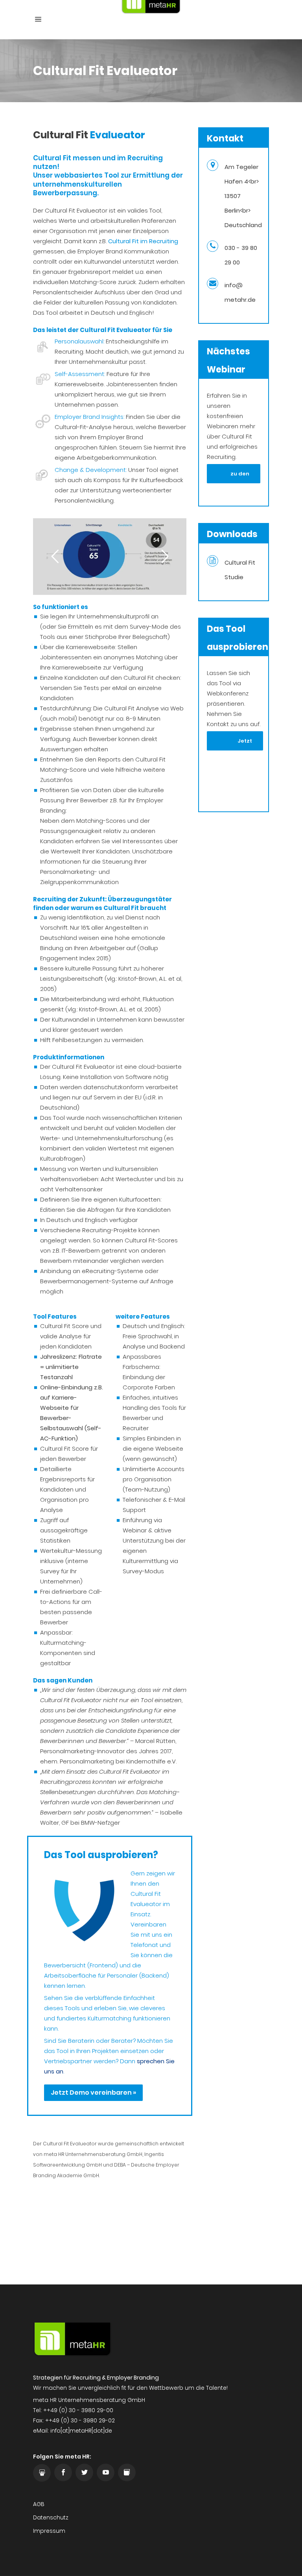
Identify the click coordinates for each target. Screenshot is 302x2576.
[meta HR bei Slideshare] (42, 2473)
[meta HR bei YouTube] (106, 2472)
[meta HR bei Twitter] (84, 2472)
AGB (39, 2504)
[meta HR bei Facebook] (63, 2472)
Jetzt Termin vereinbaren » (235, 744)
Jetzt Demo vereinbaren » (93, 2093)
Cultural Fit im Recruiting (143, 241)
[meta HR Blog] (127, 2472)
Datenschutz (51, 2517)
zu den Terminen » (234, 477)
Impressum (49, 2531)
